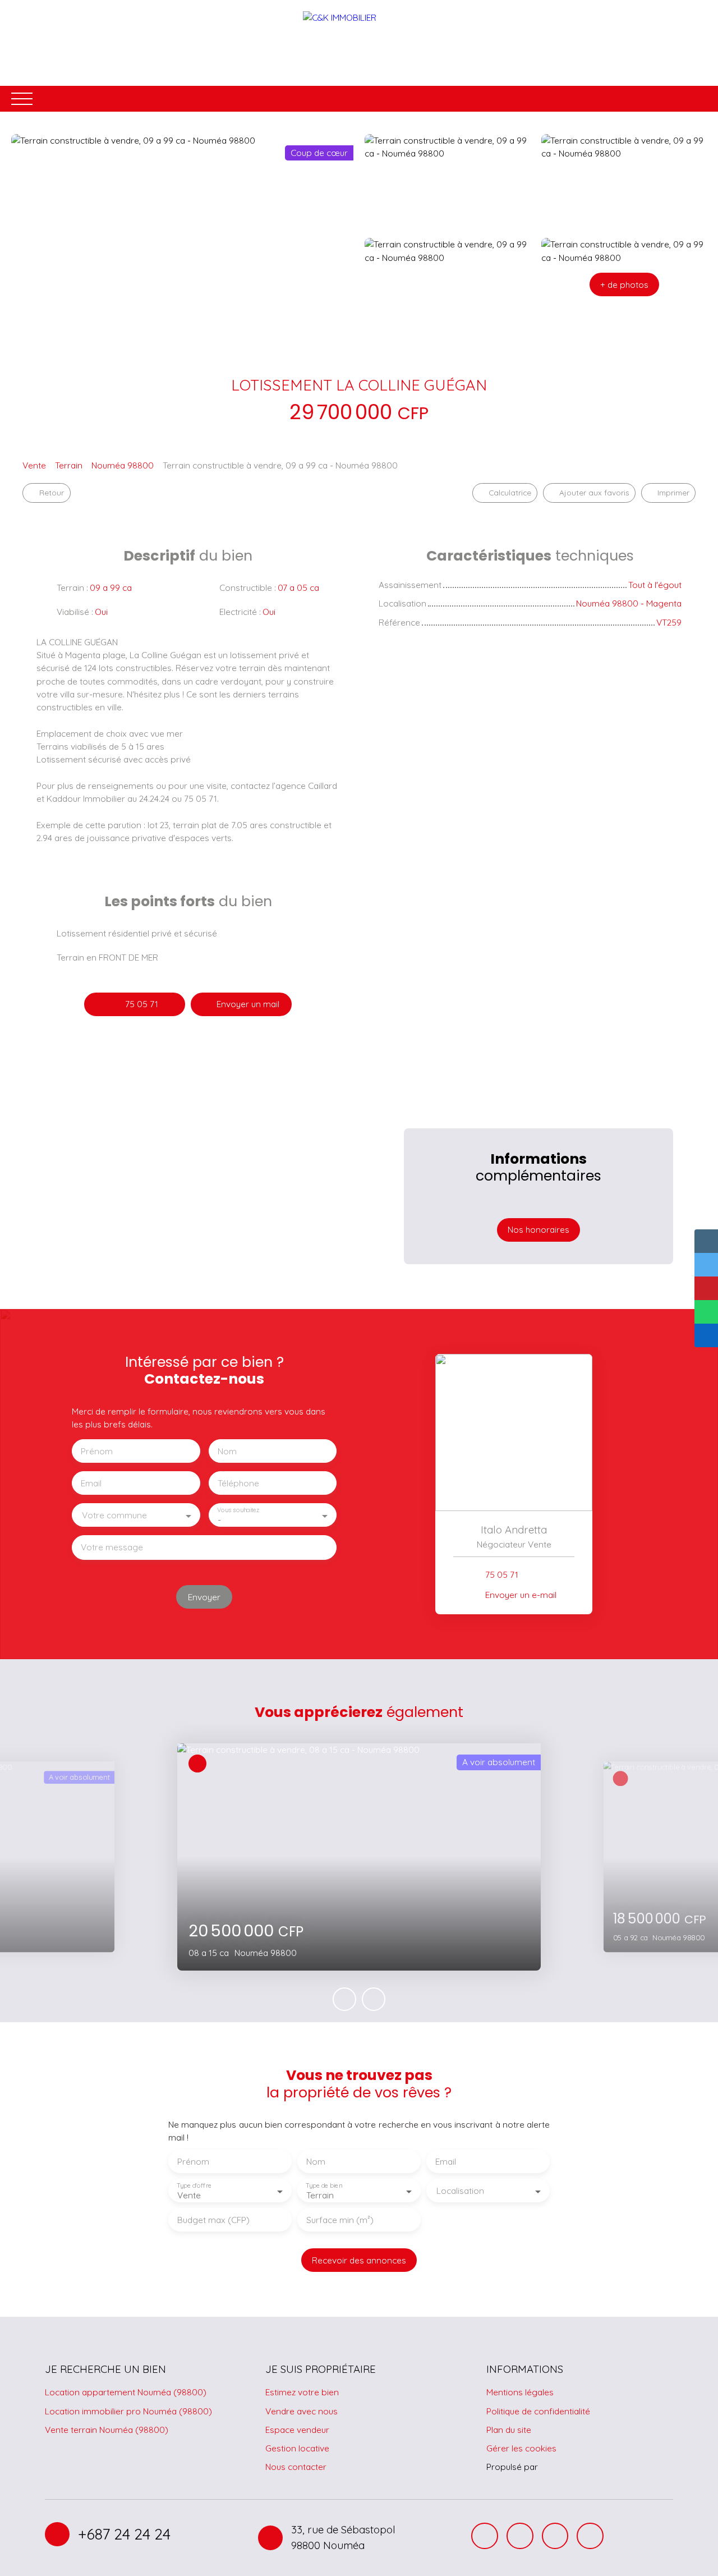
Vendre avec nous (302, 2411)
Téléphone (238, 1483)
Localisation (460, 2191)
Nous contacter (296, 2467)
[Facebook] (485, 2536)
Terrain (69, 465)
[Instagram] (520, 2536)
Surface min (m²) (340, 2220)
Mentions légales (520, 2392)
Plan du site (509, 2430)
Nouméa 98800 (123, 465)
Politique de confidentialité (538, 2411)
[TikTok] (555, 2536)
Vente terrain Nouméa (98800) (107, 2430)
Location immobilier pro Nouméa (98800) (128, 2411)
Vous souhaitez (238, 1510)
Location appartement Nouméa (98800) (126, 2392)
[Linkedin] (590, 2536)
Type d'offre (194, 2186)
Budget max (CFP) (213, 2220)
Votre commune (114, 1515)
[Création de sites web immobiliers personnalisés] (568, 2467)
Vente (34, 465)
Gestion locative (297, 2448)
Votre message (112, 1547)
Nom (227, 1451)
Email (91, 1483)
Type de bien (324, 2186)
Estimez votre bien (302, 2392)
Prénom (97, 1451)
